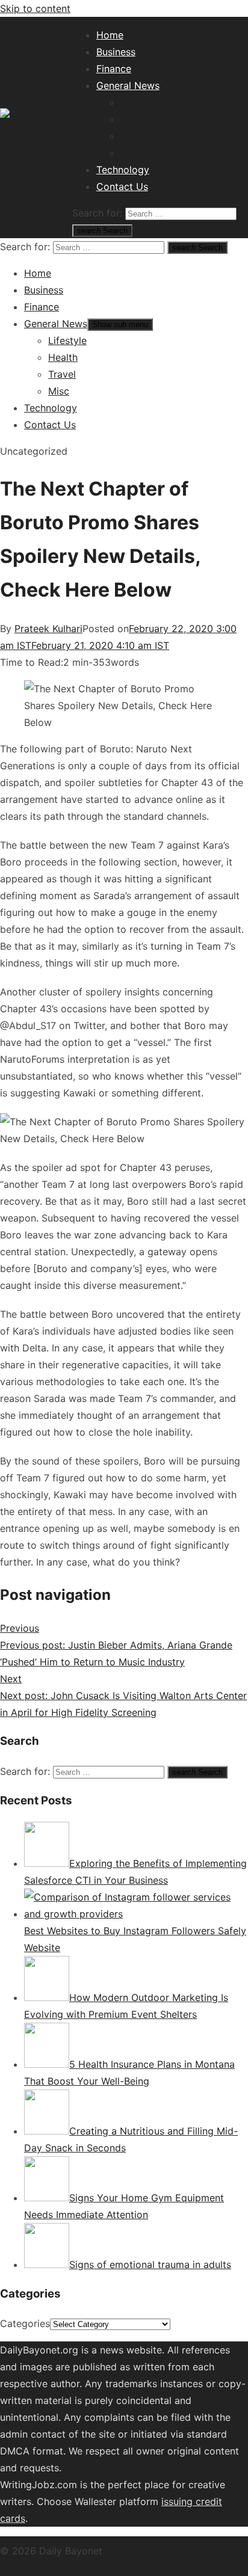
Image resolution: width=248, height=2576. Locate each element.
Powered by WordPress (160, 2551)
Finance (114, 69)
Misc (131, 153)
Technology (123, 170)
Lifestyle (140, 102)
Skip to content (35, 8)
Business (116, 52)
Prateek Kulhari (48, 629)
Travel (134, 136)
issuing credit (192, 2501)
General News (128, 85)
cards (13, 2518)
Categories (25, 2323)
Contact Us (122, 186)
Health (135, 119)
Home (110, 35)
